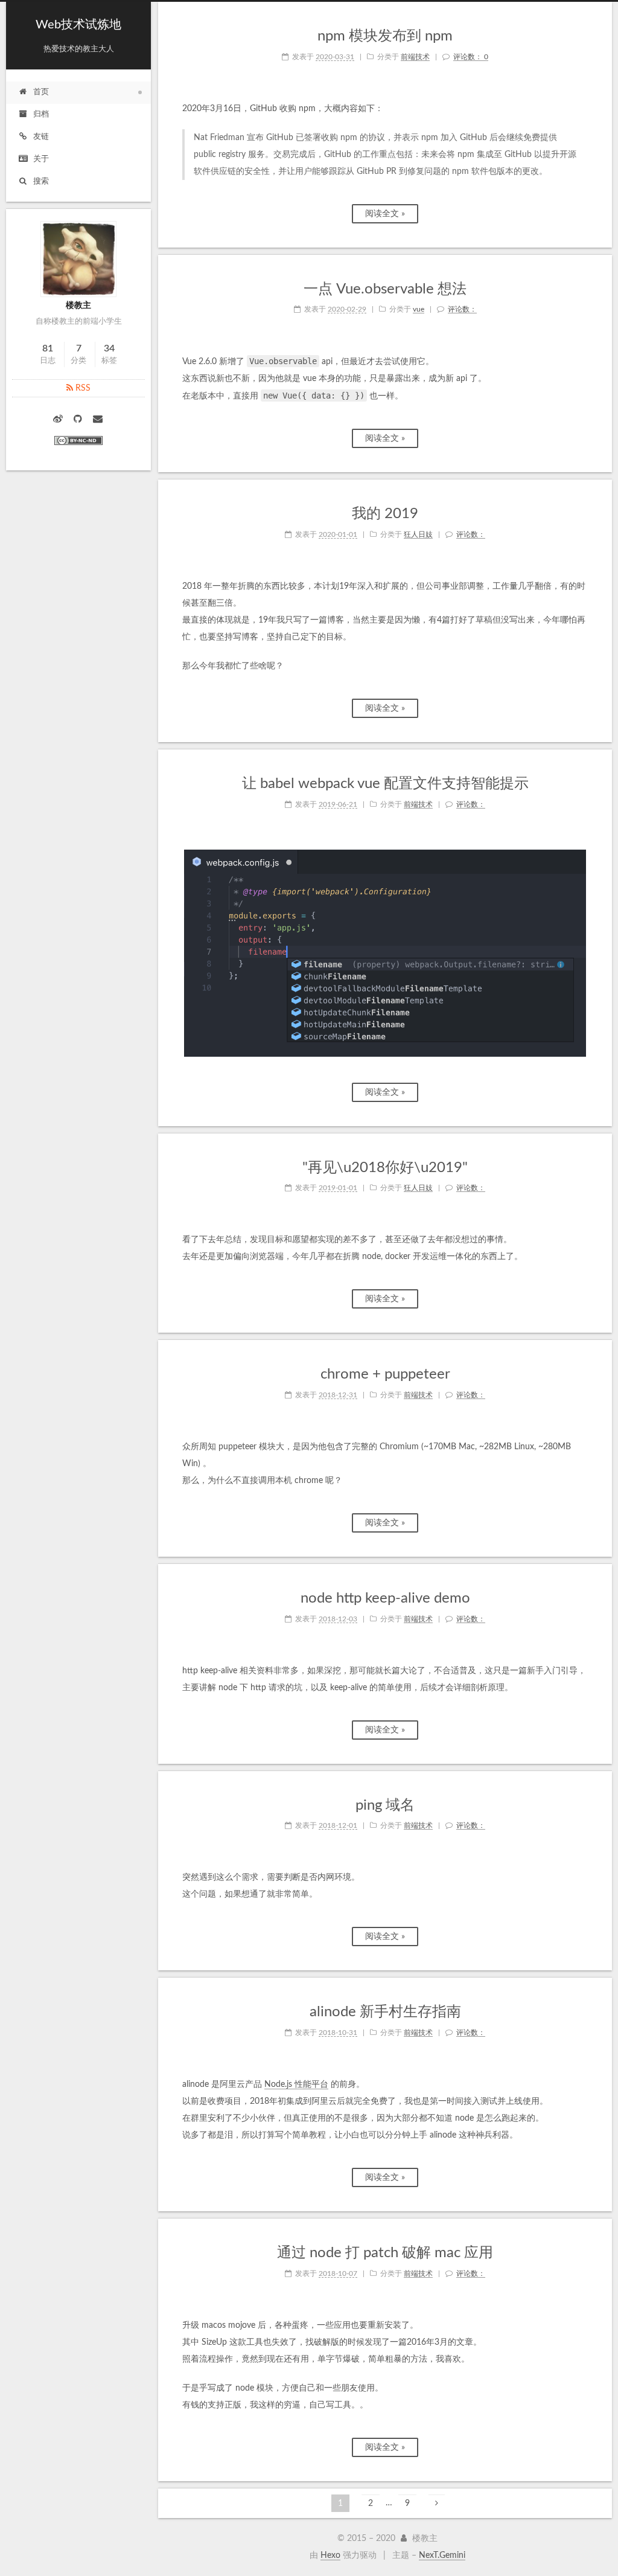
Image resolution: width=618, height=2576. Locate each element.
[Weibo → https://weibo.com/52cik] (59, 420)
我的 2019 (385, 514)
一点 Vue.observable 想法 (385, 289)
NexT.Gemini (442, 2555)
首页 (41, 92)
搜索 (41, 181)
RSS (82, 388)
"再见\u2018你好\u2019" (385, 1168)
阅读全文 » (385, 214)
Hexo (330, 2555)
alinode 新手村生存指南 (385, 2012)
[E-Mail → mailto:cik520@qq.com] (98, 420)
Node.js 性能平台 (296, 2084)
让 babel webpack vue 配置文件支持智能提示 (385, 784)
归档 (41, 114)
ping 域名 (385, 1805)
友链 (41, 137)
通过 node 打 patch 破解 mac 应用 (385, 2253)
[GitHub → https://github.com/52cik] (79, 420)
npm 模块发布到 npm (385, 36)
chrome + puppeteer (385, 1374)
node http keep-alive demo (385, 1598)
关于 (41, 159)
